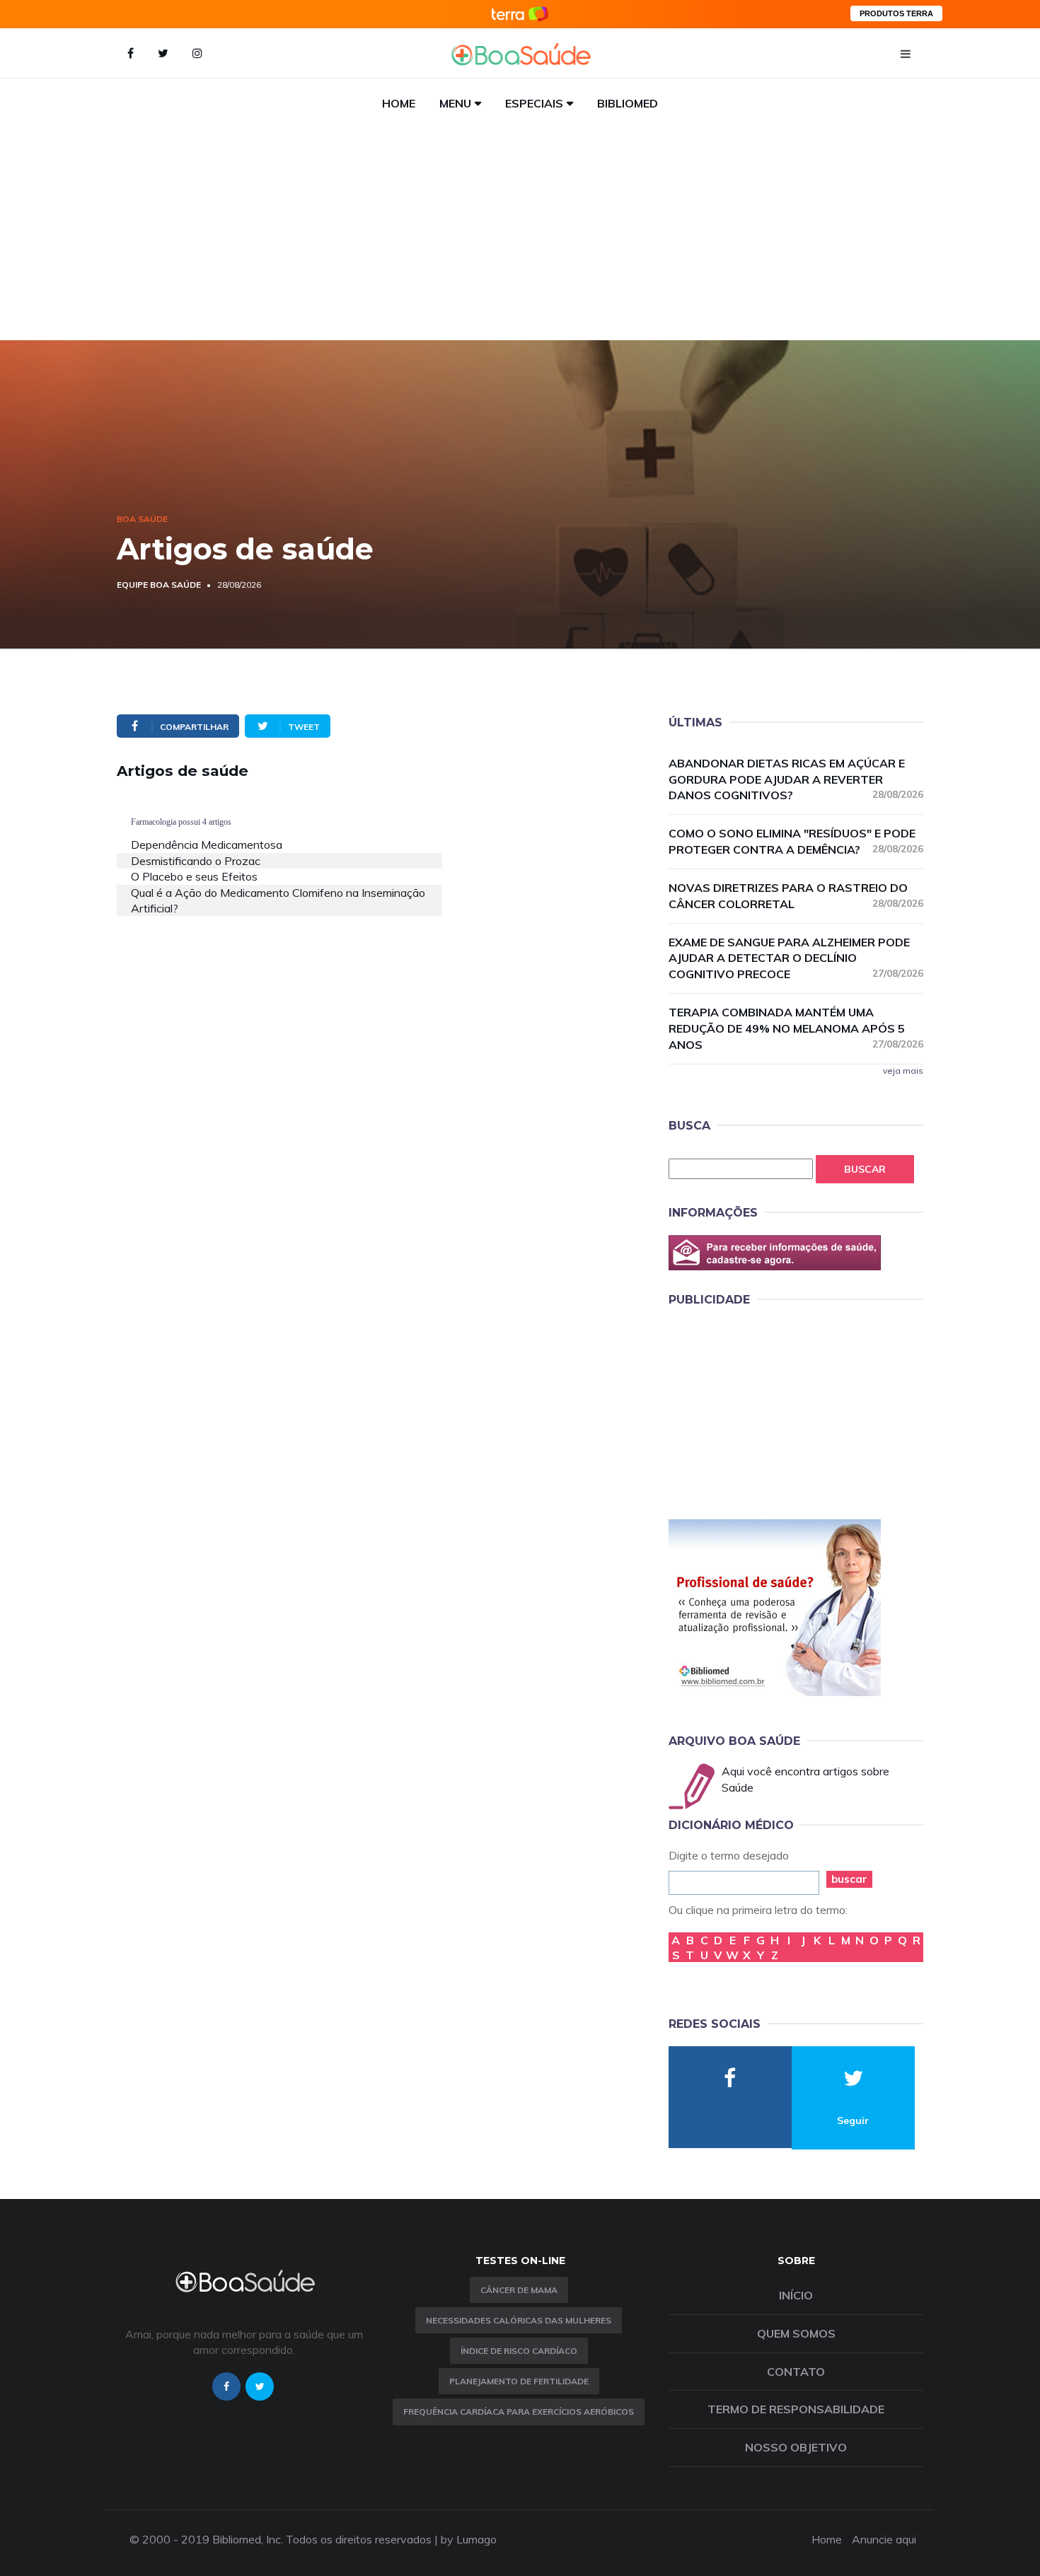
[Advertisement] (520, 234)
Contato (796, 2372)
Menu (455, 103)
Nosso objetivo (796, 2447)
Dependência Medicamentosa (207, 845)
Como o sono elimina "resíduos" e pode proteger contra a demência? (796, 841)
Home (399, 103)
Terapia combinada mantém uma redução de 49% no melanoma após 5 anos (796, 1028)
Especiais (534, 103)
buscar (849, 1879)
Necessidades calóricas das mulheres (519, 2320)
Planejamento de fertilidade (519, 2381)
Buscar (865, 1169)
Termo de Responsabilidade (796, 2409)
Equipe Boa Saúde (159, 585)
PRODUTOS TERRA (896, 13)
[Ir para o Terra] (520, 14)
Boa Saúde (142, 519)
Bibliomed (628, 103)
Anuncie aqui (884, 2539)
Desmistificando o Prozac (196, 861)
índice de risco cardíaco (519, 2351)
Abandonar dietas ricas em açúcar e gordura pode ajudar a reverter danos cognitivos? (796, 779)
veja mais (903, 1071)
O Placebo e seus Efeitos (194, 876)
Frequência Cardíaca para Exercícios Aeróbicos (519, 2412)
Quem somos (796, 2333)
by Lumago (469, 2539)
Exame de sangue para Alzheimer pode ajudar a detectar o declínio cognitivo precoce (796, 958)
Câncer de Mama (519, 2290)
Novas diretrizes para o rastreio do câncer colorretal (796, 896)
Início (796, 2295)
